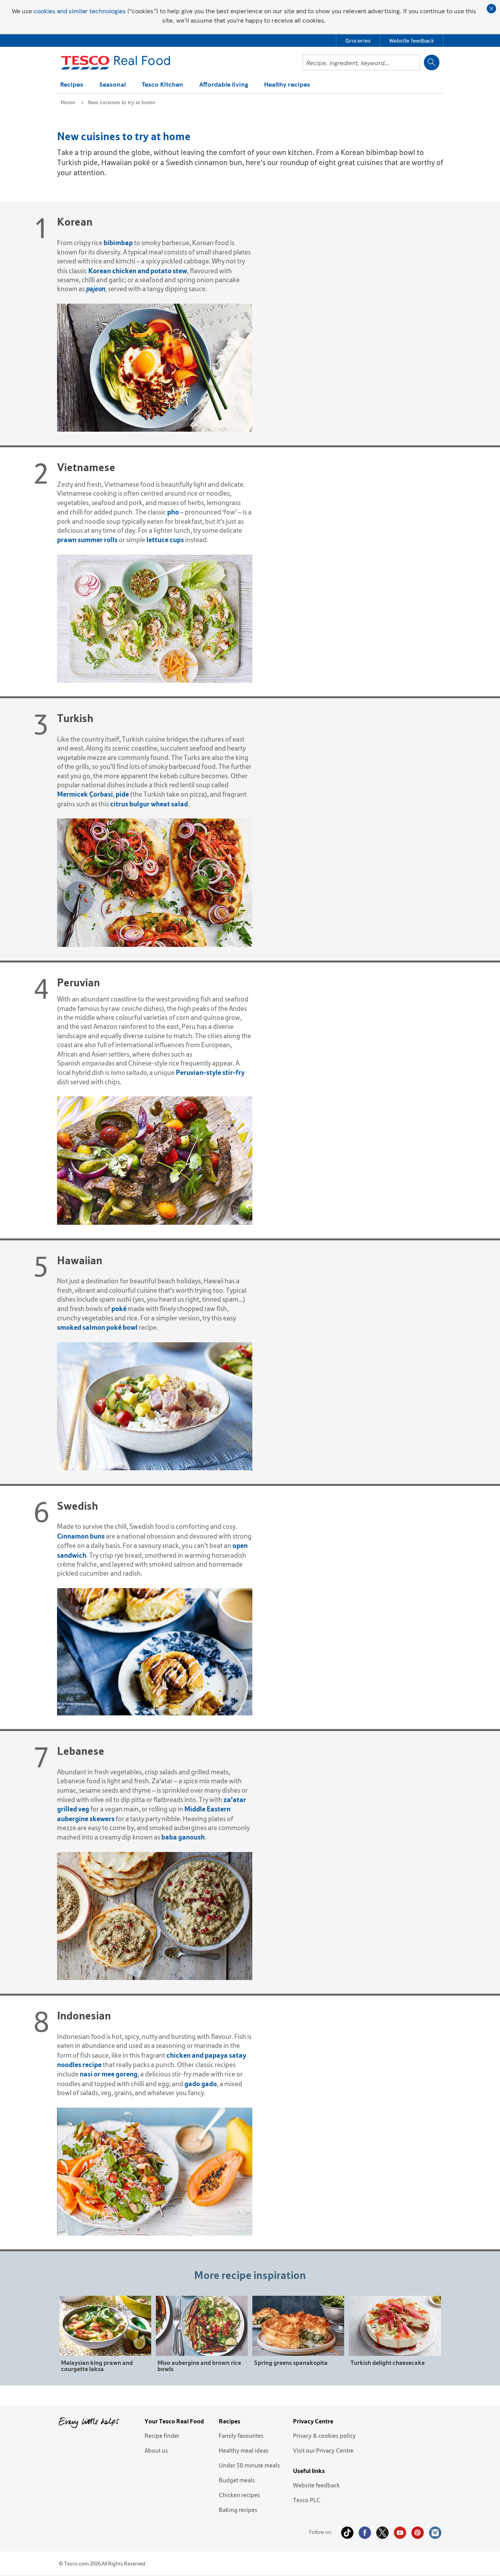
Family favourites (241, 2435)
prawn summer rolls (87, 540)
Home (68, 102)
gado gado (201, 2084)
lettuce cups (165, 540)
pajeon (96, 289)
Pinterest (418, 2533)
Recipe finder (162, 2435)
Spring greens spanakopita (291, 2362)
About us (156, 2450)
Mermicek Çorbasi (85, 794)
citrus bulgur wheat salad (149, 804)
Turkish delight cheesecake (387, 2362)
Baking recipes (238, 2510)
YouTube (400, 2533)
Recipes (72, 85)
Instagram (435, 2533)
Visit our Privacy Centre (323, 2450)
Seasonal (112, 85)
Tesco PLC (307, 2500)
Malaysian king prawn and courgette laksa (97, 2365)
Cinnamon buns (81, 1536)
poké (119, 1308)
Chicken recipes (239, 2495)
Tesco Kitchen (162, 85)
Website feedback (316, 2485)
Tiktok (347, 2533)
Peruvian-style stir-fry (210, 1072)
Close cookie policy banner (491, 9)
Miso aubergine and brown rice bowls (199, 2365)
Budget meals (237, 2480)
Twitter (382, 2533)
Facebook (365, 2533)
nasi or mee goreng (109, 2074)
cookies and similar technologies (80, 11)
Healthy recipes (287, 85)
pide (122, 794)
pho (173, 512)
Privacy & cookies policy (324, 2435)
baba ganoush (183, 1837)
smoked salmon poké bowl (97, 1327)
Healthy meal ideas (244, 2450)
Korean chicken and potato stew (138, 271)
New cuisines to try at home (121, 102)
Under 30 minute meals (249, 2465)
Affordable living (224, 85)
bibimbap (118, 243)
